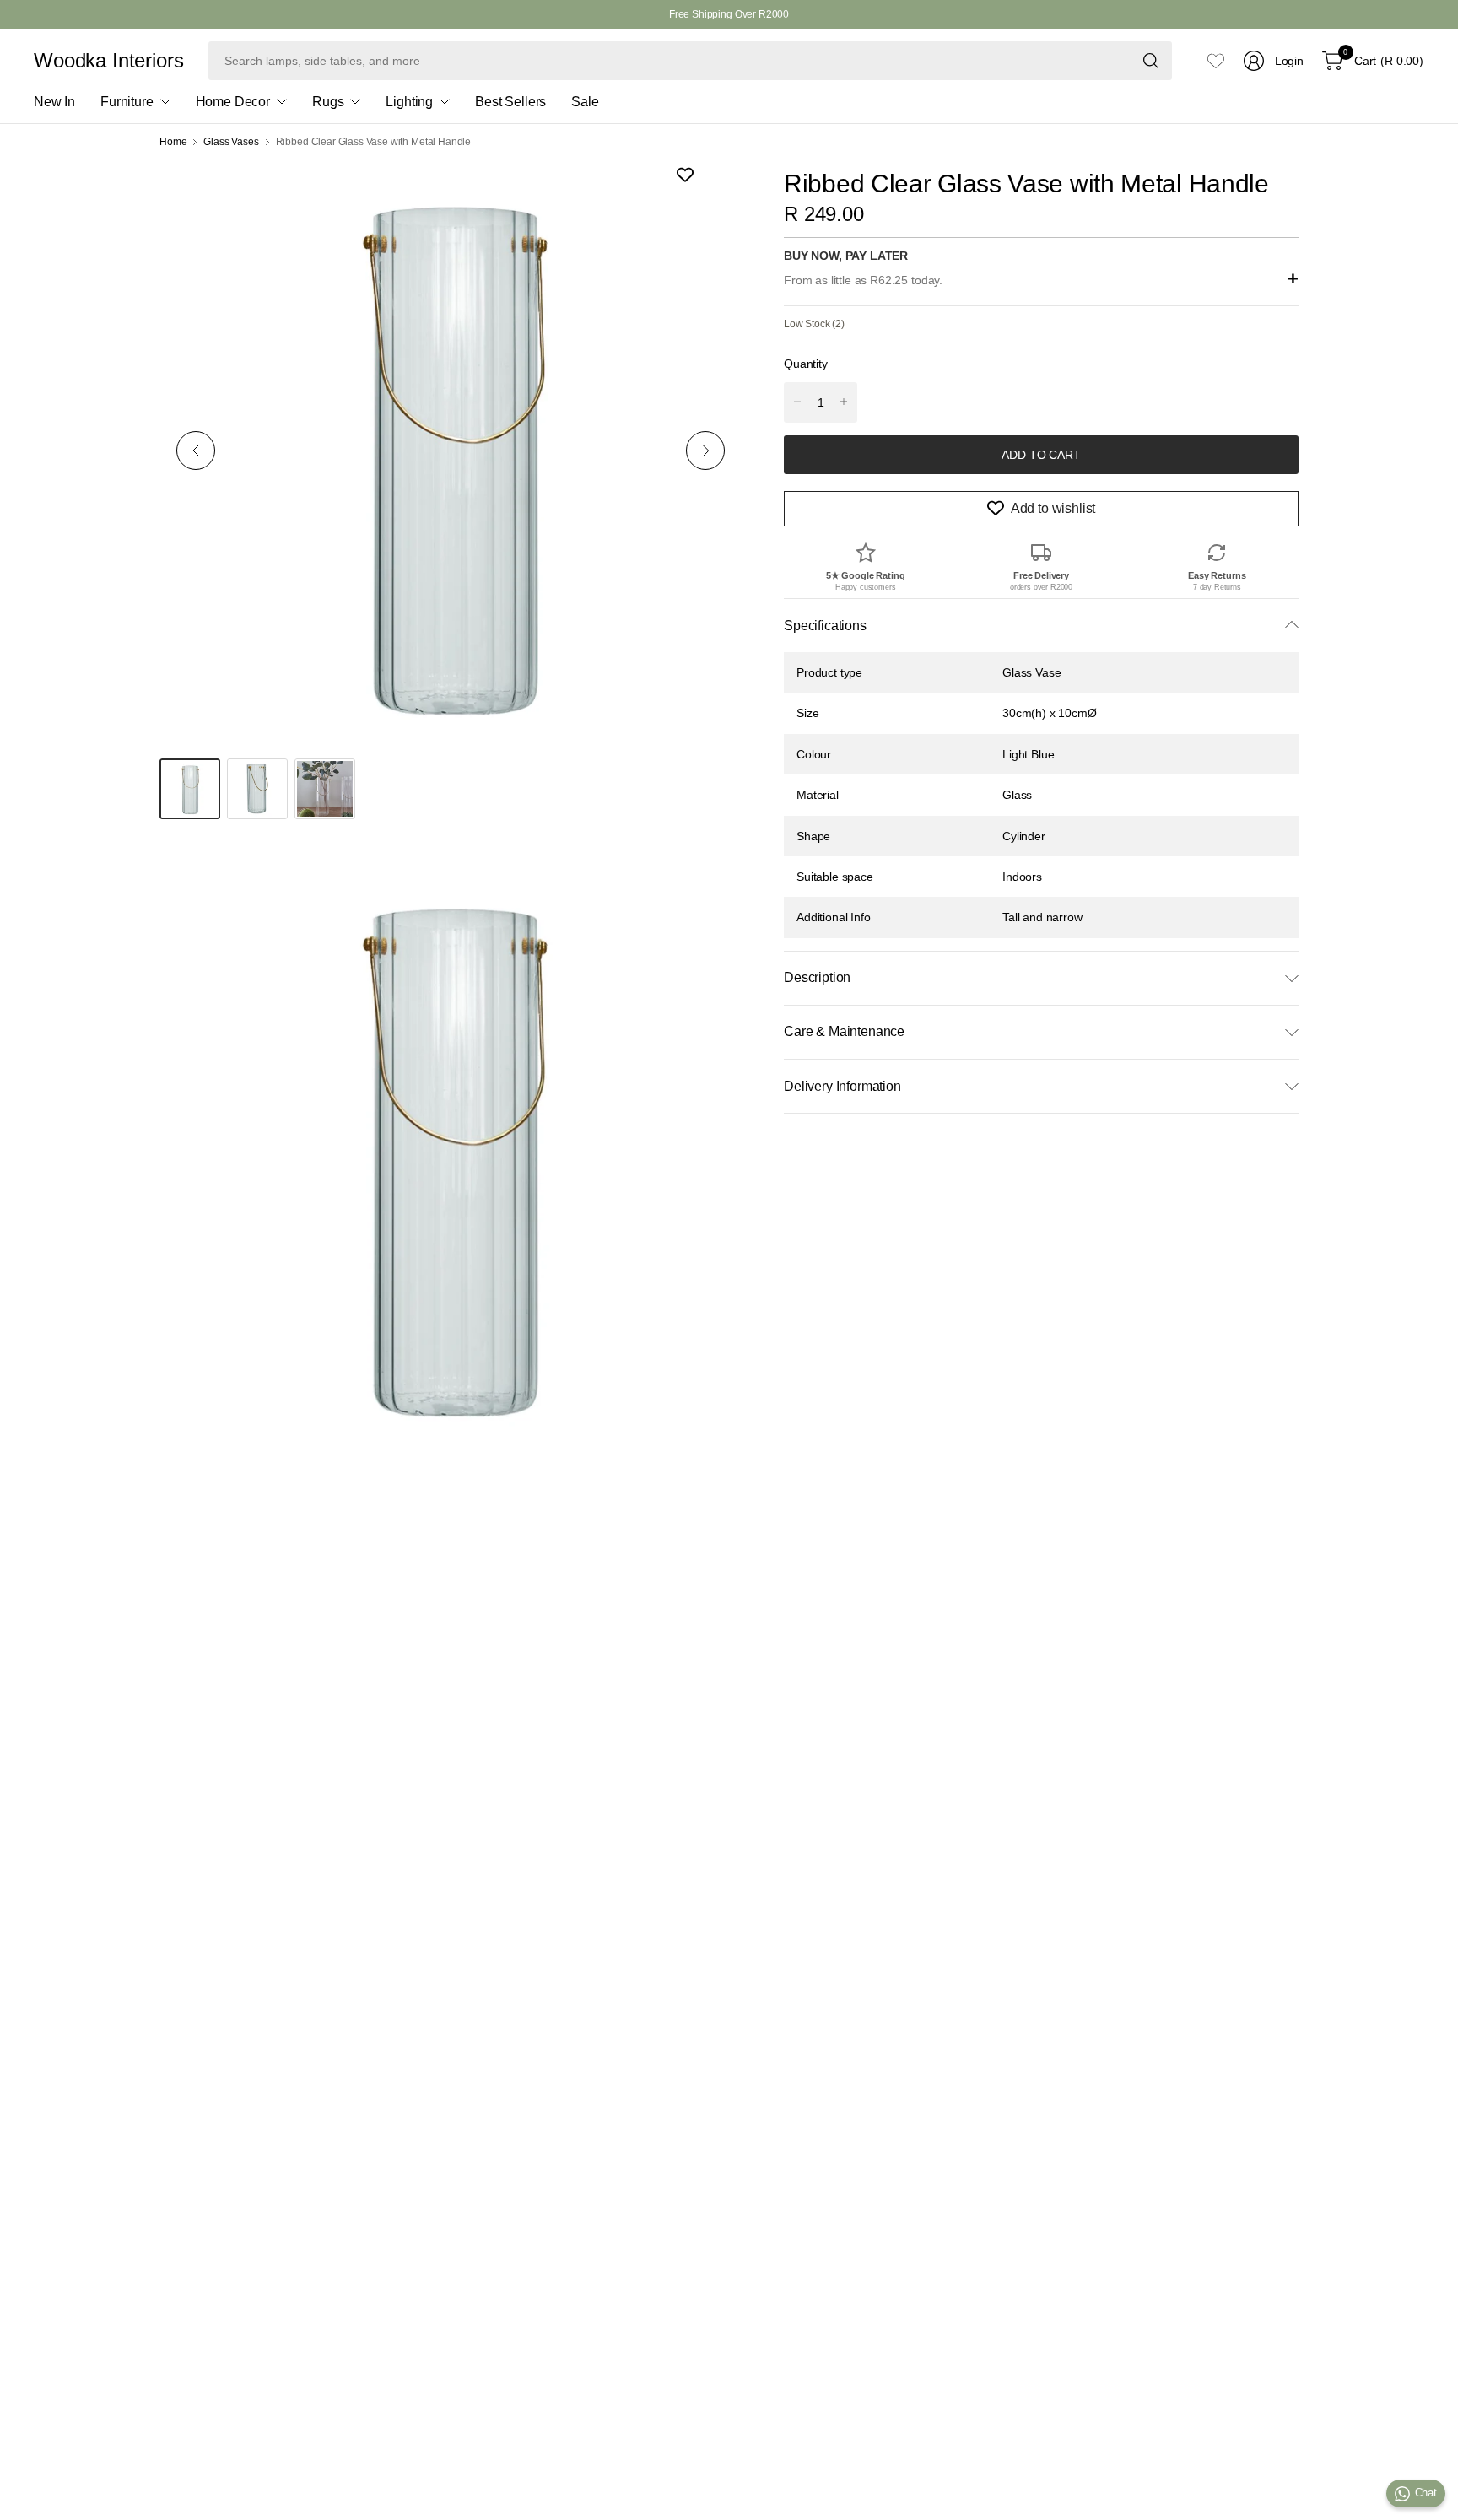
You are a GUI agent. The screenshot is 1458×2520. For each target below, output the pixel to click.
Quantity (806, 364)
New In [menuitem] (54, 102)
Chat (1426, 2493)
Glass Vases (231, 142)
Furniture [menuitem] (127, 102)
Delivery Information (842, 1086)
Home (173, 142)
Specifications (825, 625)
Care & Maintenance (844, 1031)
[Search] (1151, 61)
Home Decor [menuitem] (233, 102)
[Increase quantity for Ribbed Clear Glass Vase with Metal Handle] (844, 402)
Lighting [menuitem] (409, 102)
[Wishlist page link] (1216, 61)
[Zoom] (710, 192)
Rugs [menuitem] (328, 102)
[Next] (705, 451)
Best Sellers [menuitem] (510, 102)
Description (817, 977)
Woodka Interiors (108, 61)
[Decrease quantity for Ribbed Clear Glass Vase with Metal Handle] (797, 402)
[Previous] (196, 451)
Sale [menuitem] (585, 102)
